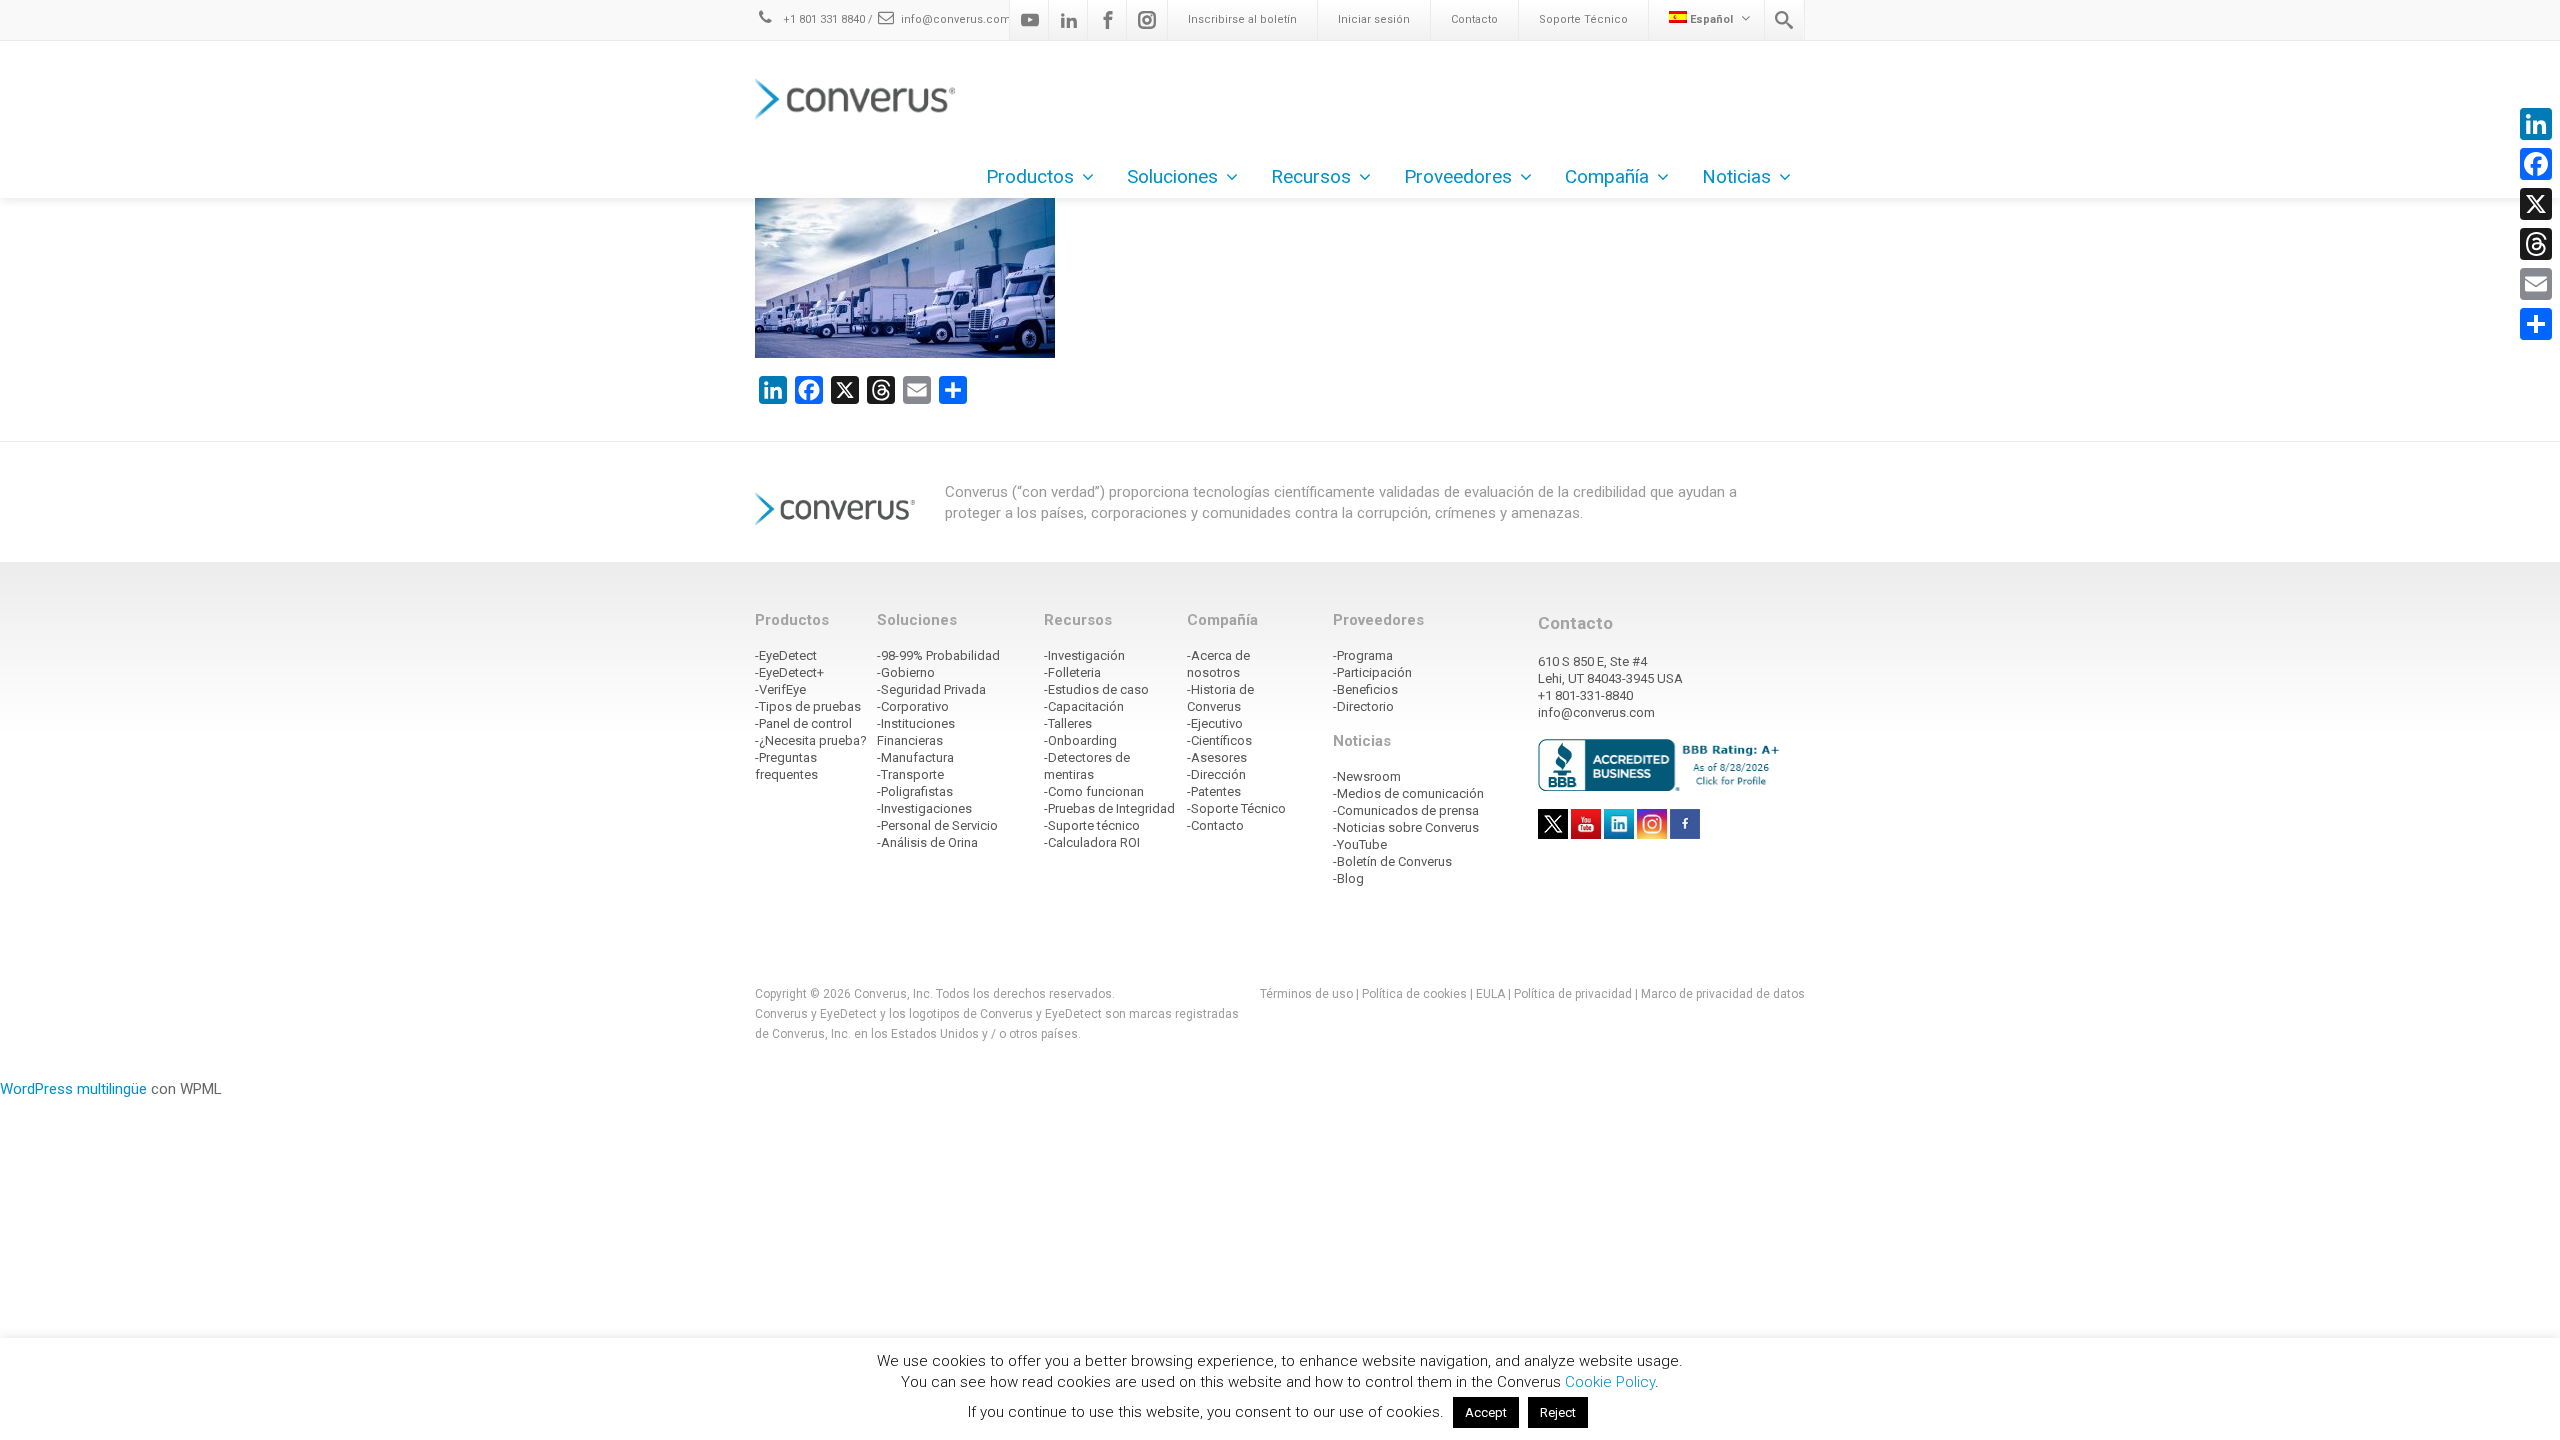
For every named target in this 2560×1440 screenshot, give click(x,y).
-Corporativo (913, 706)
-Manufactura (915, 757)
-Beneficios (1365, 689)
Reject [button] (1558, 1412)
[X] (2536, 204)
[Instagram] (1147, 20)
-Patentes (1214, 791)
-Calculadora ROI (1092, 842)
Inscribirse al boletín (1242, 19)
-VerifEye (780, 689)
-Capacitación (1084, 706)
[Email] (2536, 284)
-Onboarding (1080, 740)
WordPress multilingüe (73, 1089)
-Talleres (1068, 723)
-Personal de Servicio (937, 825)
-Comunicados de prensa (1406, 810)
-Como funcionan (1094, 791)
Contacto (1474, 19)
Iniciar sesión (1374, 19)
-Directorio (1363, 706)
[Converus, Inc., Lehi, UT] (1662, 764)
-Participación (1372, 672)
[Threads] (2536, 244)
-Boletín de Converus (1392, 861)
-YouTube (1360, 844)
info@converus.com (956, 19)
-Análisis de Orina (927, 842)
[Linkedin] (1069, 20)
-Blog (1348, 878)
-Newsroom (1367, 776)
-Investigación (1084, 655)
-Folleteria (1072, 672)
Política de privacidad (1574, 994)
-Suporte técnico (1092, 825)
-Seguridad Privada (931, 689)
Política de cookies (1414, 994)
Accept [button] (1486, 1412)
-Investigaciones (924, 808)
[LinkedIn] (2536, 124)
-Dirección (1216, 774)
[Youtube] (1030, 20)
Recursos (1311, 176)
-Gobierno (906, 672)
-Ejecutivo (1215, 723)
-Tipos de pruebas (808, 706)
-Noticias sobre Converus (1406, 827)
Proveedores (1458, 176)
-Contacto (1215, 825)
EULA (1490, 994)
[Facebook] (1108, 20)
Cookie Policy (1610, 1382)
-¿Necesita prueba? (811, 740)
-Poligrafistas (915, 791)
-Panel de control (803, 723)
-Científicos (1219, 740)
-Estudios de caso (1096, 689)
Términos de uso (1306, 994)
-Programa (1363, 655)
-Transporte (910, 774)
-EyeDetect (786, 655)
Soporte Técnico (1583, 19)
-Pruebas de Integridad (1109, 808)
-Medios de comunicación (1408, 793)
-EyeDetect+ (789, 672)
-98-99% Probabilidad (938, 655)
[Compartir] (2536, 324)
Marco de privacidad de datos (1723, 994)
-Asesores (1217, 757)
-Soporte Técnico (1236, 808)
